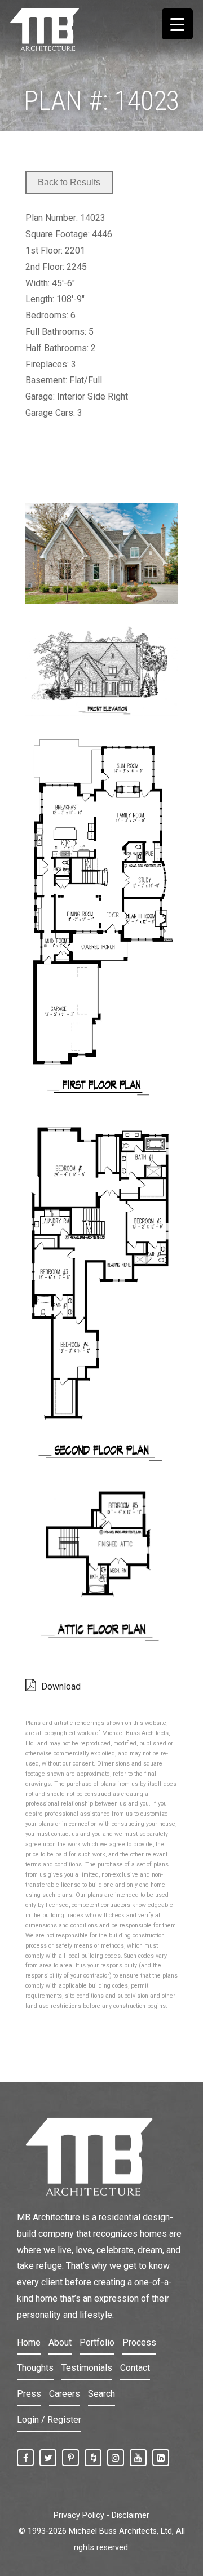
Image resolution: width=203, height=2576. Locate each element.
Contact (135, 2368)
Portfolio (97, 2342)
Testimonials (87, 2368)
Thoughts (35, 2368)
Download (60, 1686)
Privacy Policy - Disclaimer (101, 2515)
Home (29, 2342)
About (60, 2342)
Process (139, 2342)
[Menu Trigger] (177, 24)
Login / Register (49, 2420)
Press (29, 2394)
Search (101, 2394)
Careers (65, 2394)
